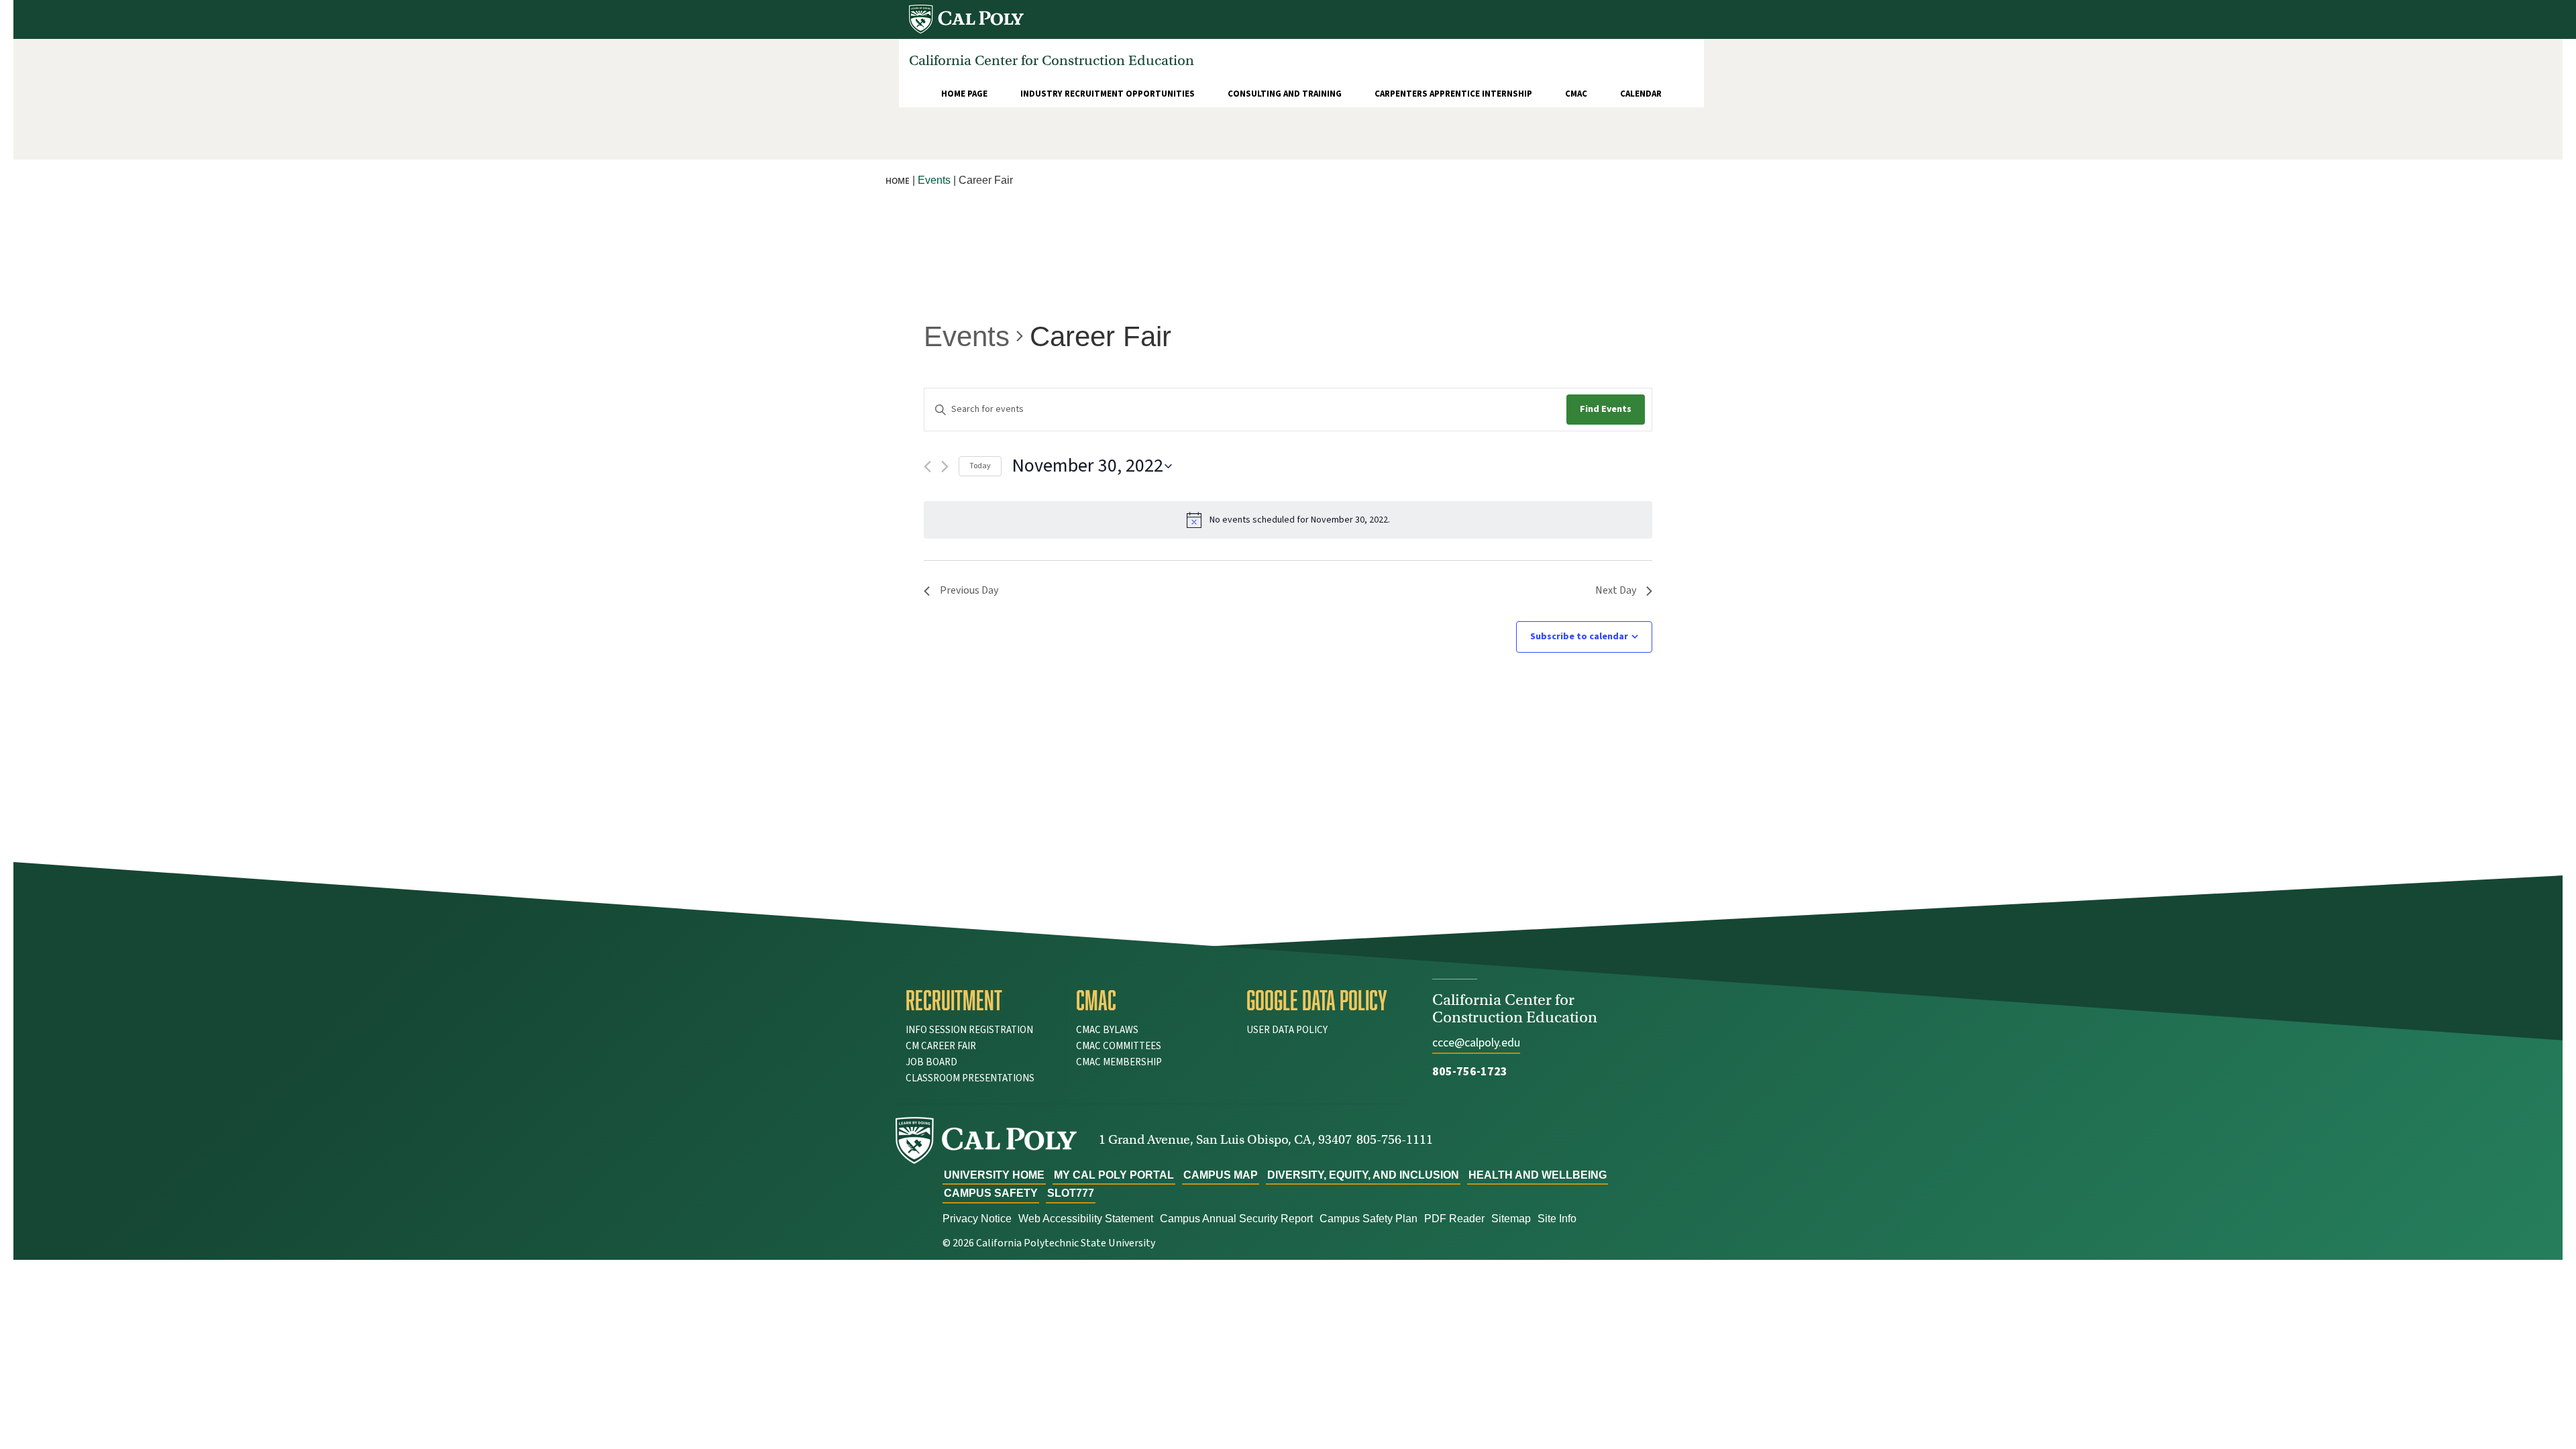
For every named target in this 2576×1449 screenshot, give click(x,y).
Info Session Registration (969, 1030)
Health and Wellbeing (1538, 1175)
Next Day (1616, 590)
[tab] (981, 1000)
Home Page (964, 94)
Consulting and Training (1285, 94)
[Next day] (945, 467)
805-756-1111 (1395, 1139)
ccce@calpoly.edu (1476, 1043)
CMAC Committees (1119, 1046)
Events (967, 336)
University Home (994, 1175)
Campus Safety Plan (1368, 1219)
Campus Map (1221, 1175)
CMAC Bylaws (1107, 1030)
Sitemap (1511, 1219)
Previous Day (969, 590)
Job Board (931, 1062)
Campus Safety (991, 1193)
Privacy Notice (977, 1219)
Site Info (1557, 1219)
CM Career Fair (941, 1046)
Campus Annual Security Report (1236, 1219)
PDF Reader (1454, 1219)
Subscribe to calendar (1579, 637)
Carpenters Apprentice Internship (1453, 94)
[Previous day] (927, 467)
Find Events (1606, 409)
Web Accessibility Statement (1086, 1219)
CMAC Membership (1119, 1062)
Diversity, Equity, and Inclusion (1363, 1175)
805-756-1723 (1470, 1072)
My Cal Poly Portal (1114, 1175)
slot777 (1071, 1193)
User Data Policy (1287, 1030)
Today (980, 466)
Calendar (1641, 94)
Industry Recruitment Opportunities (1108, 94)
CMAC (1576, 94)
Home (898, 181)
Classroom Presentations (970, 1078)
